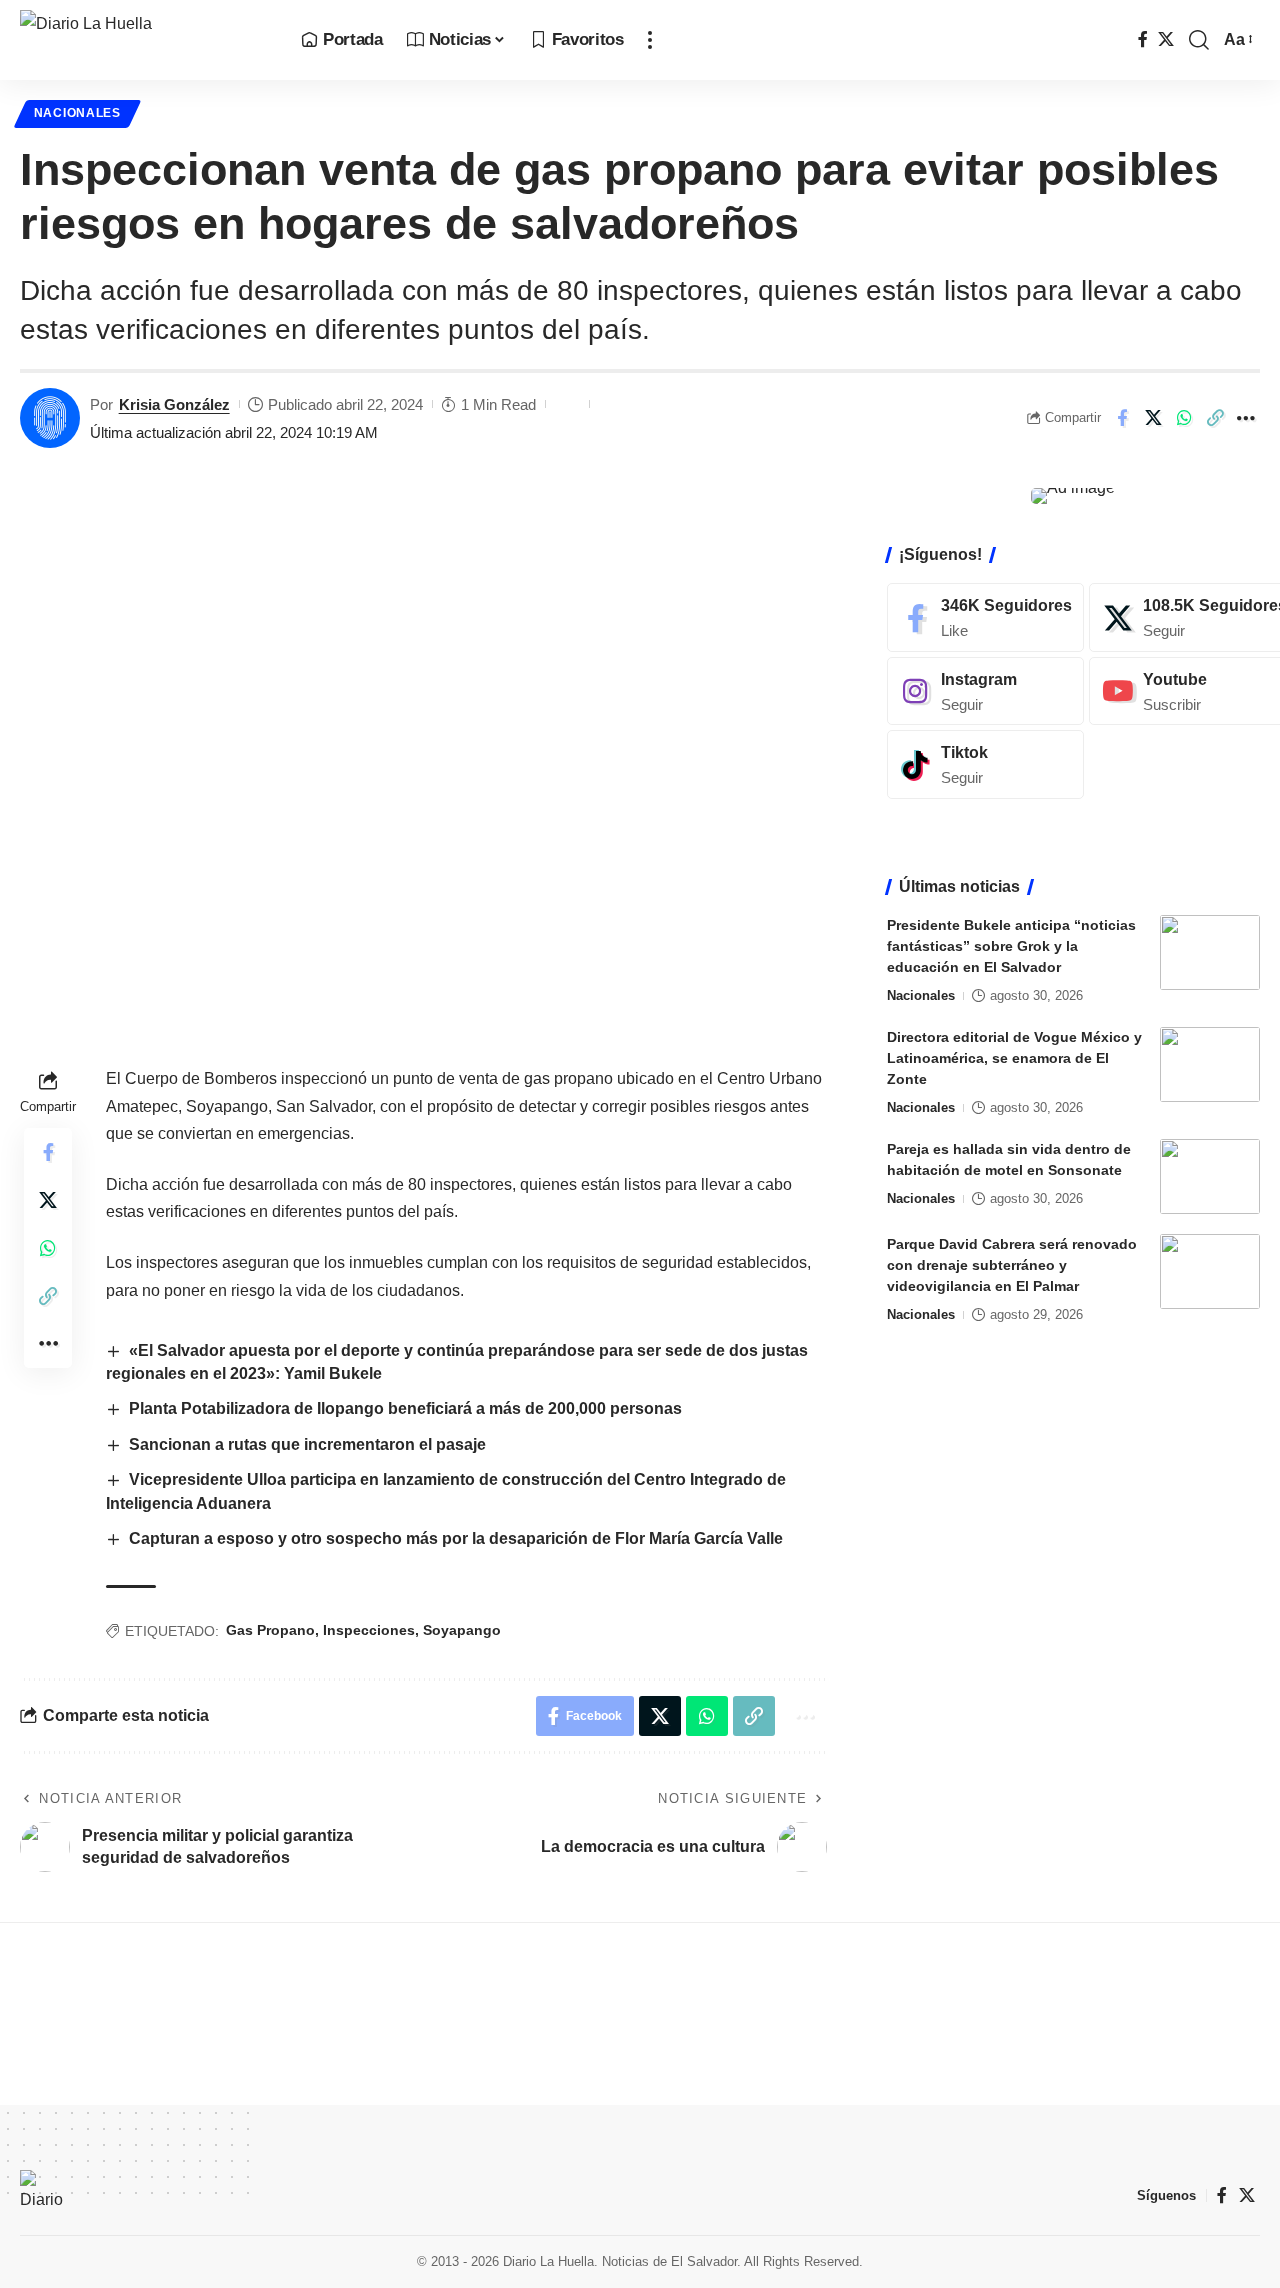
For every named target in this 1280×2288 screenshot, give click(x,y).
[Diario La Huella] (144, 40)
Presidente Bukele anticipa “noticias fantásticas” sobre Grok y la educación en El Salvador (1011, 946)
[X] (1166, 39)
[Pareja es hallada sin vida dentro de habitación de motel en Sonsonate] (1210, 1176)
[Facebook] (1143, 39)
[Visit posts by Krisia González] (50, 418)
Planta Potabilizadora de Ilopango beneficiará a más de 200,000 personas (405, 1408)
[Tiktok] (985, 764)
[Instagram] (985, 690)
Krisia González (174, 404)
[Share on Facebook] (1122, 418)
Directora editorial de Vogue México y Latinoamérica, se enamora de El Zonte (1014, 1058)
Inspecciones (369, 1630)
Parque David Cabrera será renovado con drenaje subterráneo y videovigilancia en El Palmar (1012, 1265)
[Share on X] (1153, 418)
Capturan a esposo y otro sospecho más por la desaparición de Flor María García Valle (456, 1538)
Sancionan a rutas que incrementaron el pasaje (307, 1444)
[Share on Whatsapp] (1184, 418)
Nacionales (77, 113)
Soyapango (462, 1630)
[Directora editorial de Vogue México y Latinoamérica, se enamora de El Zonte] (1210, 1064)
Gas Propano (270, 1630)
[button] (650, 40)
